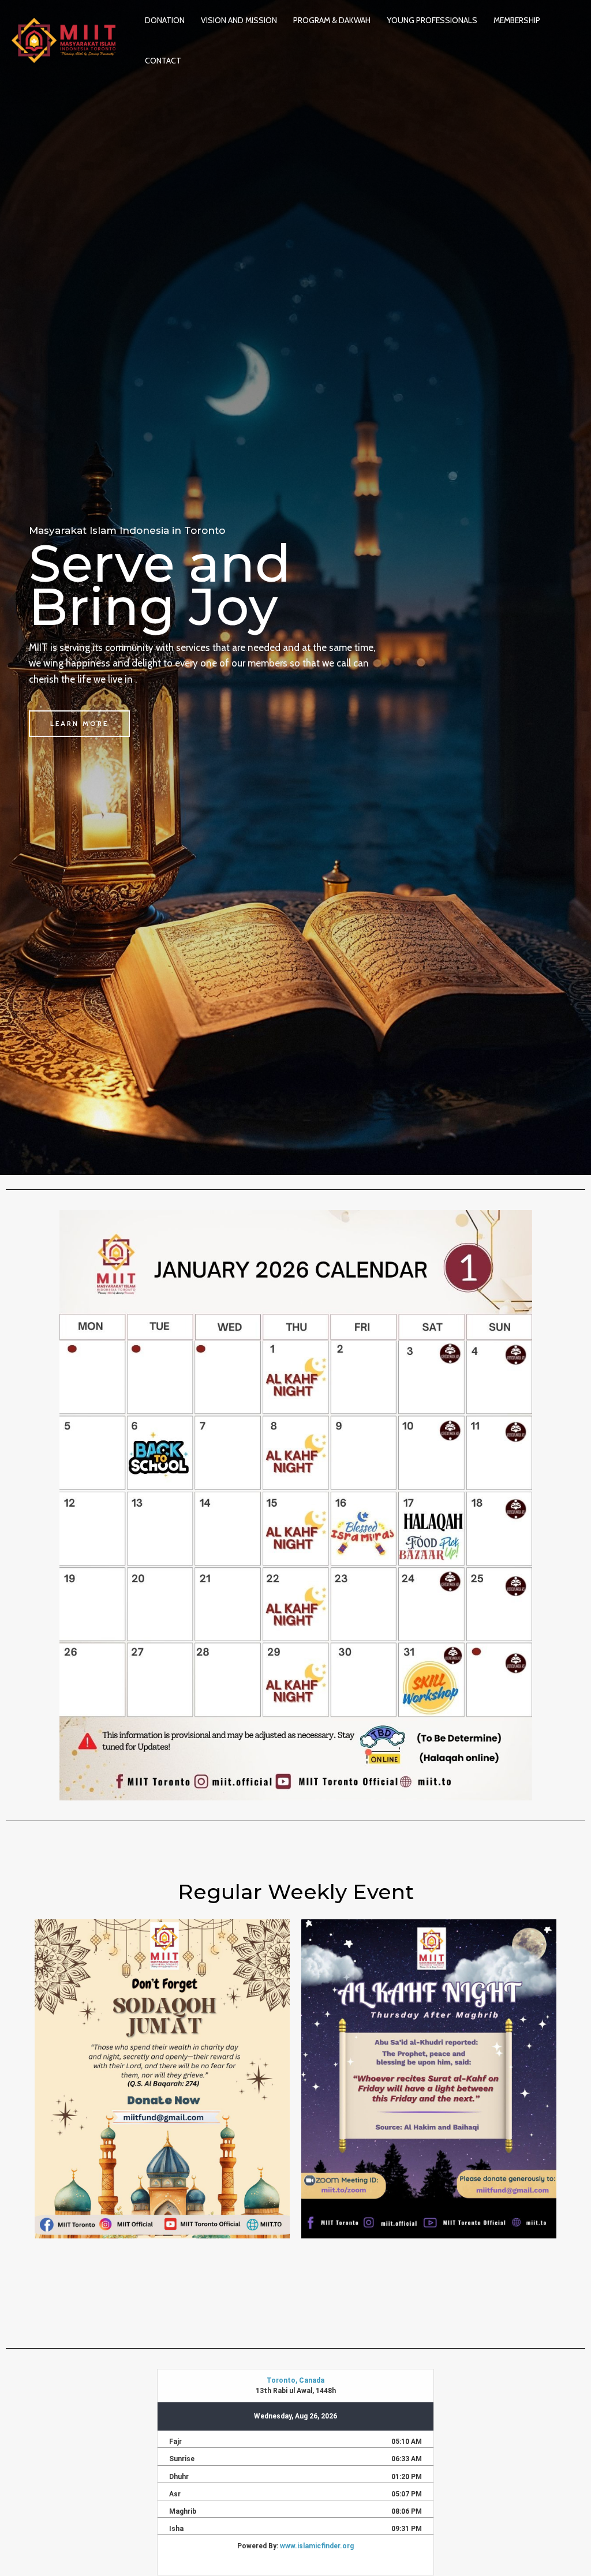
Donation (165, 20)
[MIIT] (63, 39)
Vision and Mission (239, 20)
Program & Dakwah (332, 20)
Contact (163, 61)
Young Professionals (432, 20)
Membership (517, 20)
